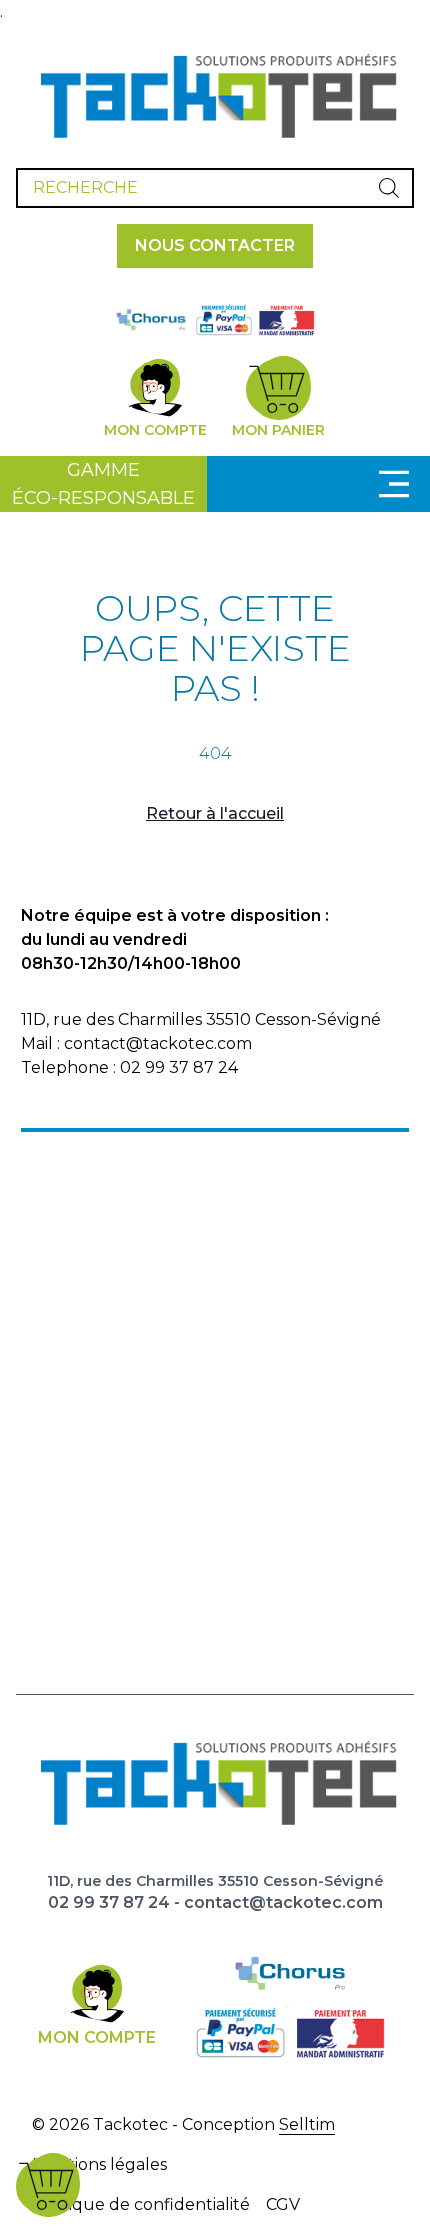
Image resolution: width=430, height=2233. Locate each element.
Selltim (307, 2124)
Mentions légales (99, 2164)
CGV (283, 2204)
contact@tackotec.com (283, 1902)
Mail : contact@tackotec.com (136, 1043)
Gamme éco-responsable (103, 484)
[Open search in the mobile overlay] (215, 188)
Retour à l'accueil (215, 813)
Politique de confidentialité (141, 2204)
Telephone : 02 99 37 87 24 (129, 1067)
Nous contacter (215, 245)
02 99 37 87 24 (109, 1902)
